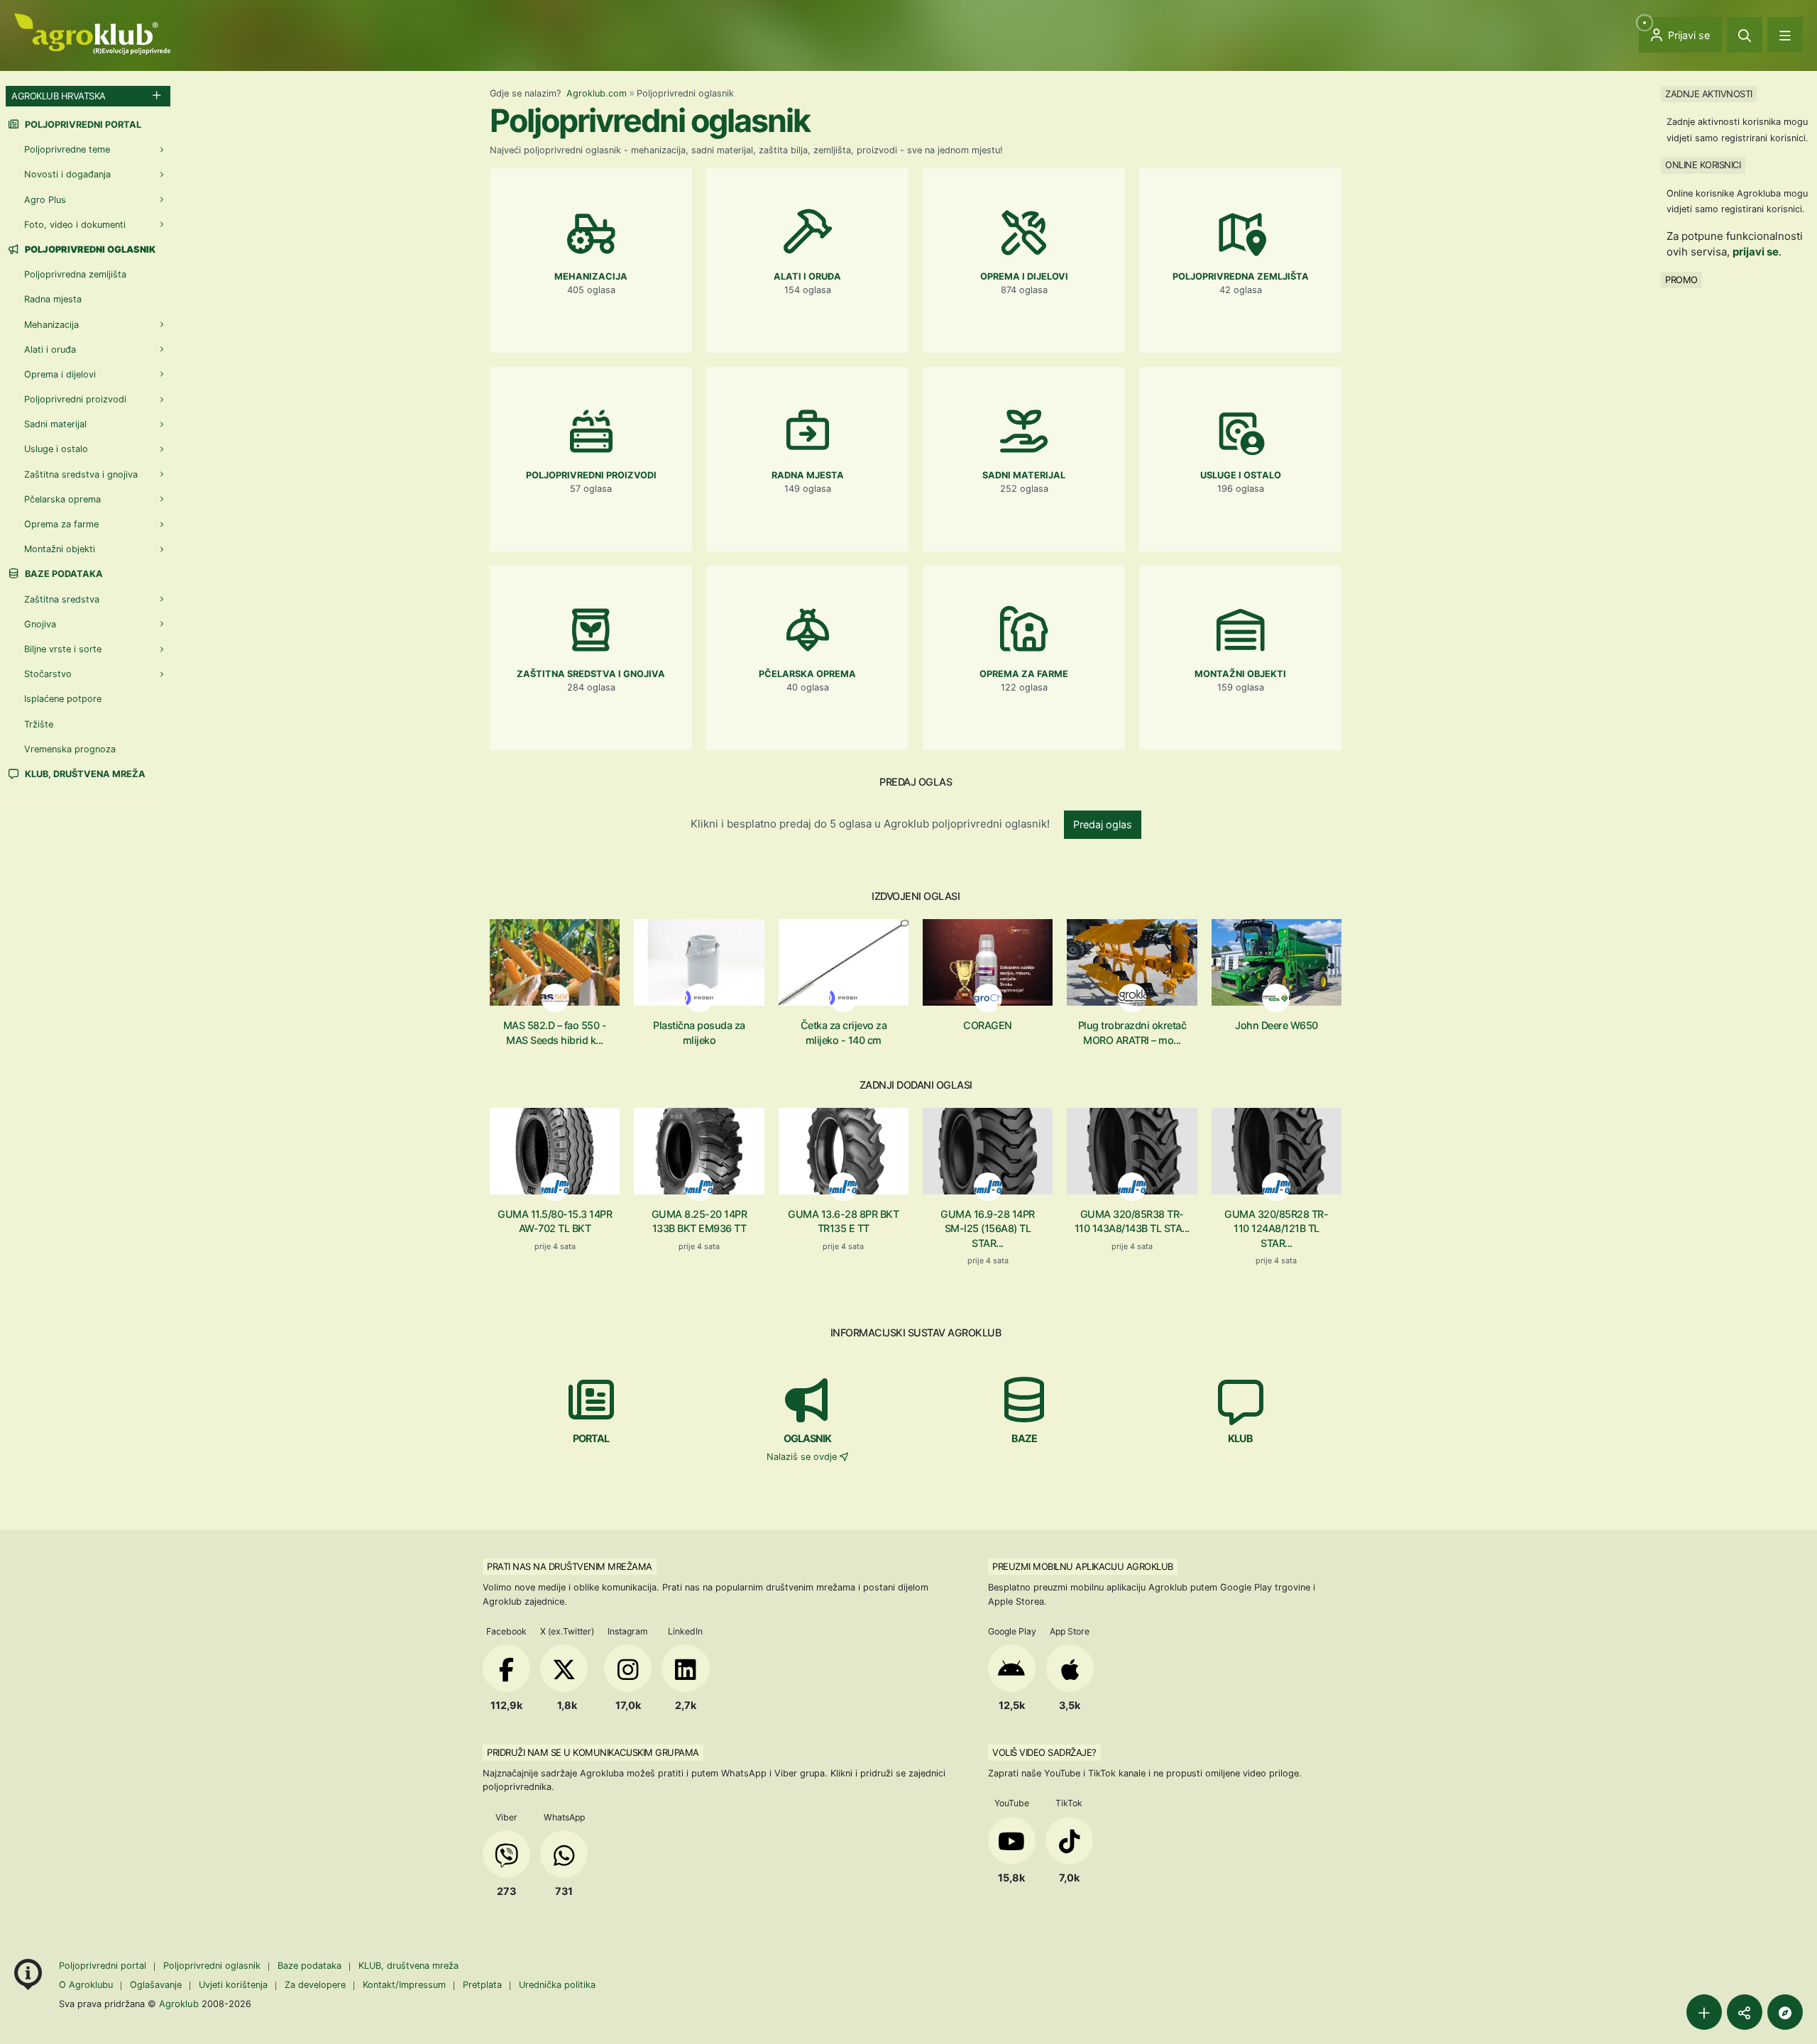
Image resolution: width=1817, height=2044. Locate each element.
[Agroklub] (92, 33)
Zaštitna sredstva (62, 599)
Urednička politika (557, 1985)
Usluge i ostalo (56, 449)
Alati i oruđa (50, 350)
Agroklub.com (597, 93)
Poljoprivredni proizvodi (75, 399)
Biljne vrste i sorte (63, 649)
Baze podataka (63, 574)
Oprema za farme (61, 524)
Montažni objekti (60, 549)
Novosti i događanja (67, 174)
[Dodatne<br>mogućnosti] (1785, 2012)
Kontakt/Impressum (404, 1985)
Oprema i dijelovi (60, 374)
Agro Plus (45, 200)
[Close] (1745, 35)
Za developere (315, 1985)
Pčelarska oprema (62, 499)
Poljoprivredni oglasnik (213, 1966)
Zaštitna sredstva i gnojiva (81, 474)
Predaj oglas (1103, 824)
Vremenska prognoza (70, 749)
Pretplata (482, 1985)
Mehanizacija (51, 325)
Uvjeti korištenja (233, 1985)
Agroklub (179, 2004)
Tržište (39, 724)
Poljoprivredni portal (82, 125)
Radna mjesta (53, 299)
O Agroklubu (86, 1985)
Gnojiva (40, 624)
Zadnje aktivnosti (1709, 94)
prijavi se (1756, 252)
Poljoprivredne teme (67, 149)
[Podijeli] (1745, 2012)
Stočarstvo (48, 674)
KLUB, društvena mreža (84, 774)
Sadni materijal (55, 424)
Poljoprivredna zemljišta (75, 274)
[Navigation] (1785, 35)
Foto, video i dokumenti (75, 225)
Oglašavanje (156, 1985)
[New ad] (1704, 2012)
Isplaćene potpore (63, 699)
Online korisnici (1703, 165)
